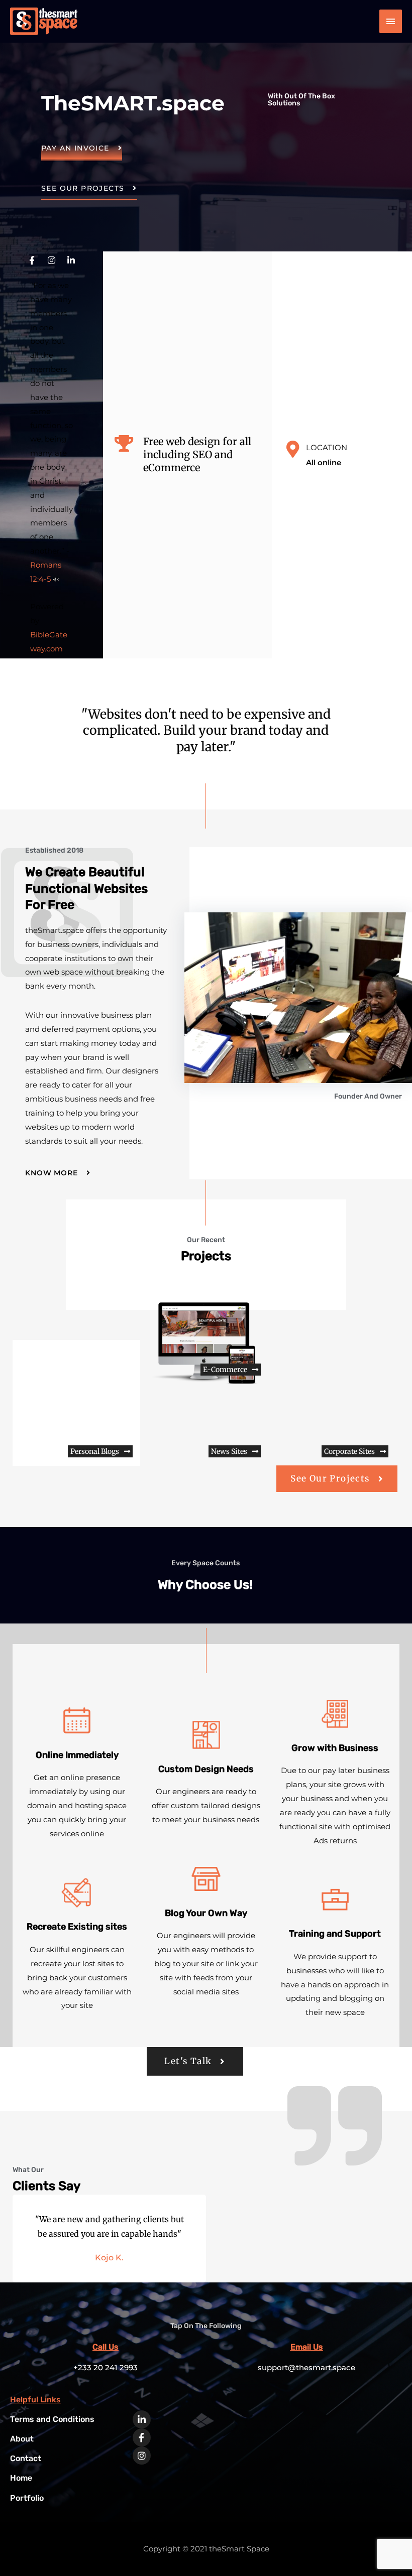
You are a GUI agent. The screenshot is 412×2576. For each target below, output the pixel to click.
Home (21, 2478)
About (22, 2439)
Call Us (106, 2347)
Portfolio (27, 2498)
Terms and (52, 2419)
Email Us (307, 2347)
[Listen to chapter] (56, 579)
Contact (26, 2458)
